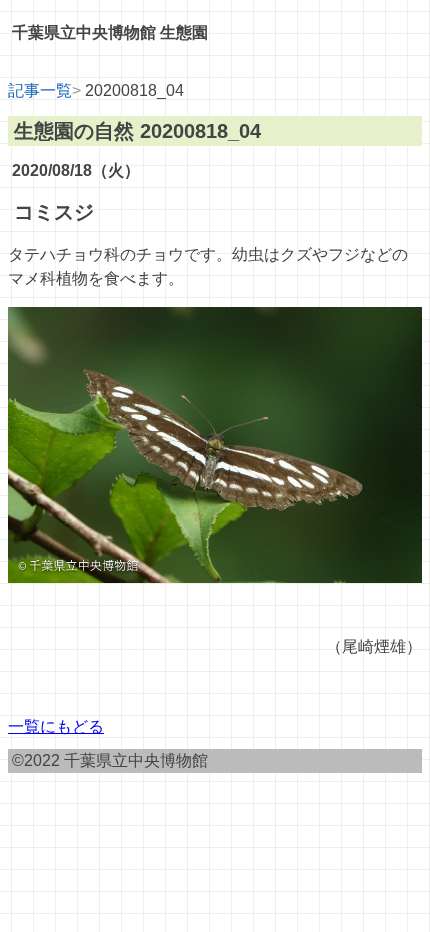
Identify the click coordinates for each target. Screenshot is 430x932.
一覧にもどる (56, 726)
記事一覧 (40, 90)
